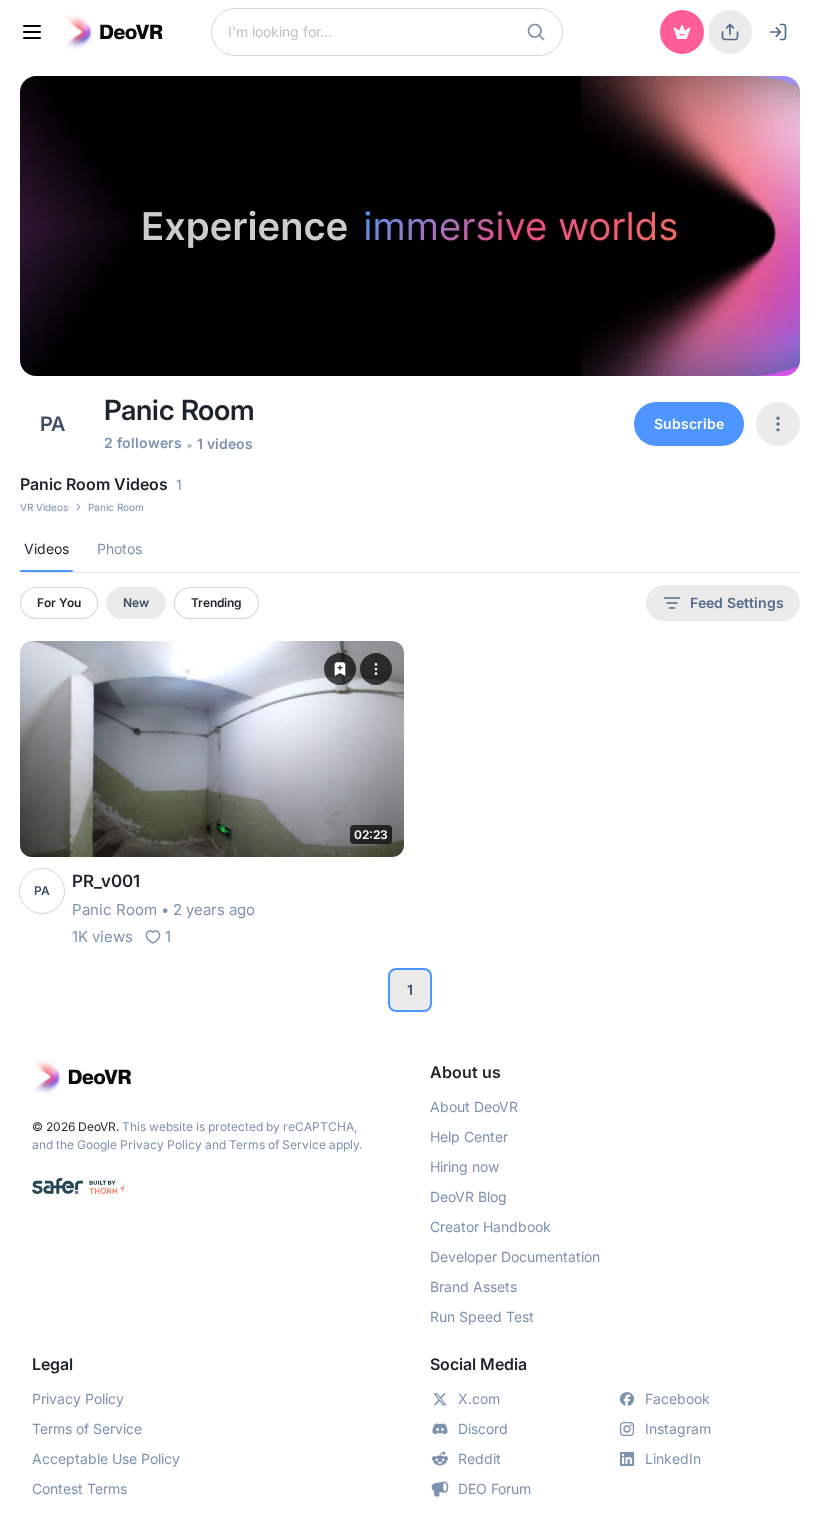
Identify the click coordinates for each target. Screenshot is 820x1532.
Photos (119, 548)
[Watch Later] (340, 669)
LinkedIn (673, 1458)
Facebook (677, 1398)
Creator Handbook (490, 1226)
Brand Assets (473, 1286)
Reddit (479, 1458)
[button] (536, 32)
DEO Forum (494, 1488)
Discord (483, 1428)
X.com (479, 1398)
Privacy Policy (161, 1144)
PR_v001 (106, 881)
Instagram (678, 1428)
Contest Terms (79, 1488)
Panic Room (114, 909)
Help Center (469, 1136)
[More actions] (376, 669)
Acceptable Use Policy (106, 1458)
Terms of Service (277, 1144)
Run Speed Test (482, 1316)
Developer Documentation (515, 1256)
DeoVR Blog (468, 1196)
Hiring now (464, 1166)
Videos (46, 548)
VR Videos (44, 507)
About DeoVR (474, 1106)
